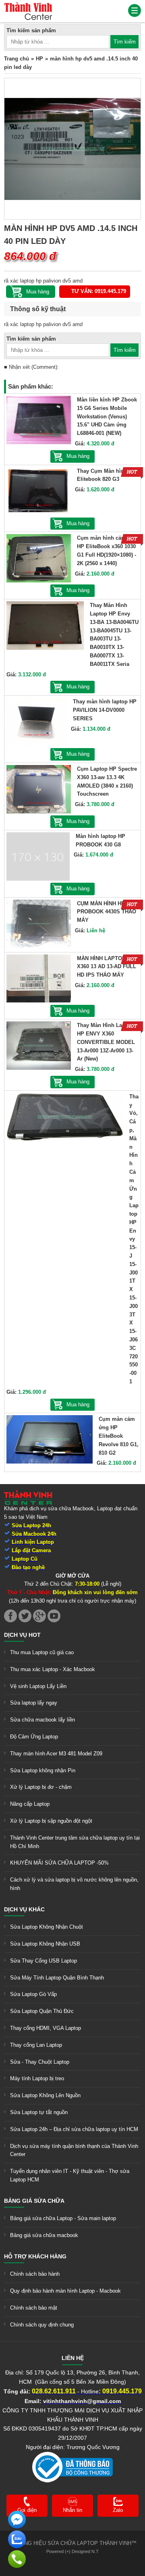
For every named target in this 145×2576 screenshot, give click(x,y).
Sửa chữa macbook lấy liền (42, 1720)
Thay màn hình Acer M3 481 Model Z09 (56, 1754)
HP (39, 59)
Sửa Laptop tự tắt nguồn (39, 2112)
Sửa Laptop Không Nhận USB (45, 1944)
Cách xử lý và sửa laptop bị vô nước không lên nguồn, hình (74, 1884)
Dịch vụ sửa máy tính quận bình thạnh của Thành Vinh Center (74, 2150)
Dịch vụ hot (22, 1635)
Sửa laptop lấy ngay (34, 1703)
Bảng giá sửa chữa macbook (44, 2235)
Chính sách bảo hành (35, 2274)
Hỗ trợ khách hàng (35, 2256)
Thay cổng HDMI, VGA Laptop (46, 2028)
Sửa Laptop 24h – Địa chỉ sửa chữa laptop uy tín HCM (74, 2129)
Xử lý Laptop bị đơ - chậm (41, 1787)
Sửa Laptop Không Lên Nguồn (45, 2095)
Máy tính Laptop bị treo (37, 2078)
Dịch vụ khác (24, 1909)
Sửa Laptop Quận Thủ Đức (42, 2011)
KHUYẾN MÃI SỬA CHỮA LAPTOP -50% (59, 1863)
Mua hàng (78, 456)
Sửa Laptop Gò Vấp (33, 1994)
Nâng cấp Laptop (30, 1804)
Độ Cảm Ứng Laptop (34, 1737)
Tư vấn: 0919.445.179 (99, 291)
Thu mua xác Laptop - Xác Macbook (53, 1669)
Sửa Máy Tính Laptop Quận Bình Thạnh (57, 1978)
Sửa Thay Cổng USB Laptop (43, 1961)
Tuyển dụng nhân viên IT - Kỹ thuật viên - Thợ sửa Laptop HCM (70, 2175)
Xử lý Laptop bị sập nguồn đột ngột (51, 1821)
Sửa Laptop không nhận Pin (43, 1770)
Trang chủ (17, 59)
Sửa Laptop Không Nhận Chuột (47, 1927)
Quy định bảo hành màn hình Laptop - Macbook (65, 2291)
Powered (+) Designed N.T (72, 2551)
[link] (28, 6)
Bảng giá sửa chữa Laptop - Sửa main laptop (63, 2218)
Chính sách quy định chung (42, 2325)
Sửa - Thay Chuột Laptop (40, 2062)
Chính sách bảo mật (34, 2308)
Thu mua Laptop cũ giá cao (42, 1652)
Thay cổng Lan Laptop (36, 2045)
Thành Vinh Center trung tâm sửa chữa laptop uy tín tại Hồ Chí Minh (75, 1842)
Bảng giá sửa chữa (34, 2201)
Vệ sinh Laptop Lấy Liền (38, 1686)
